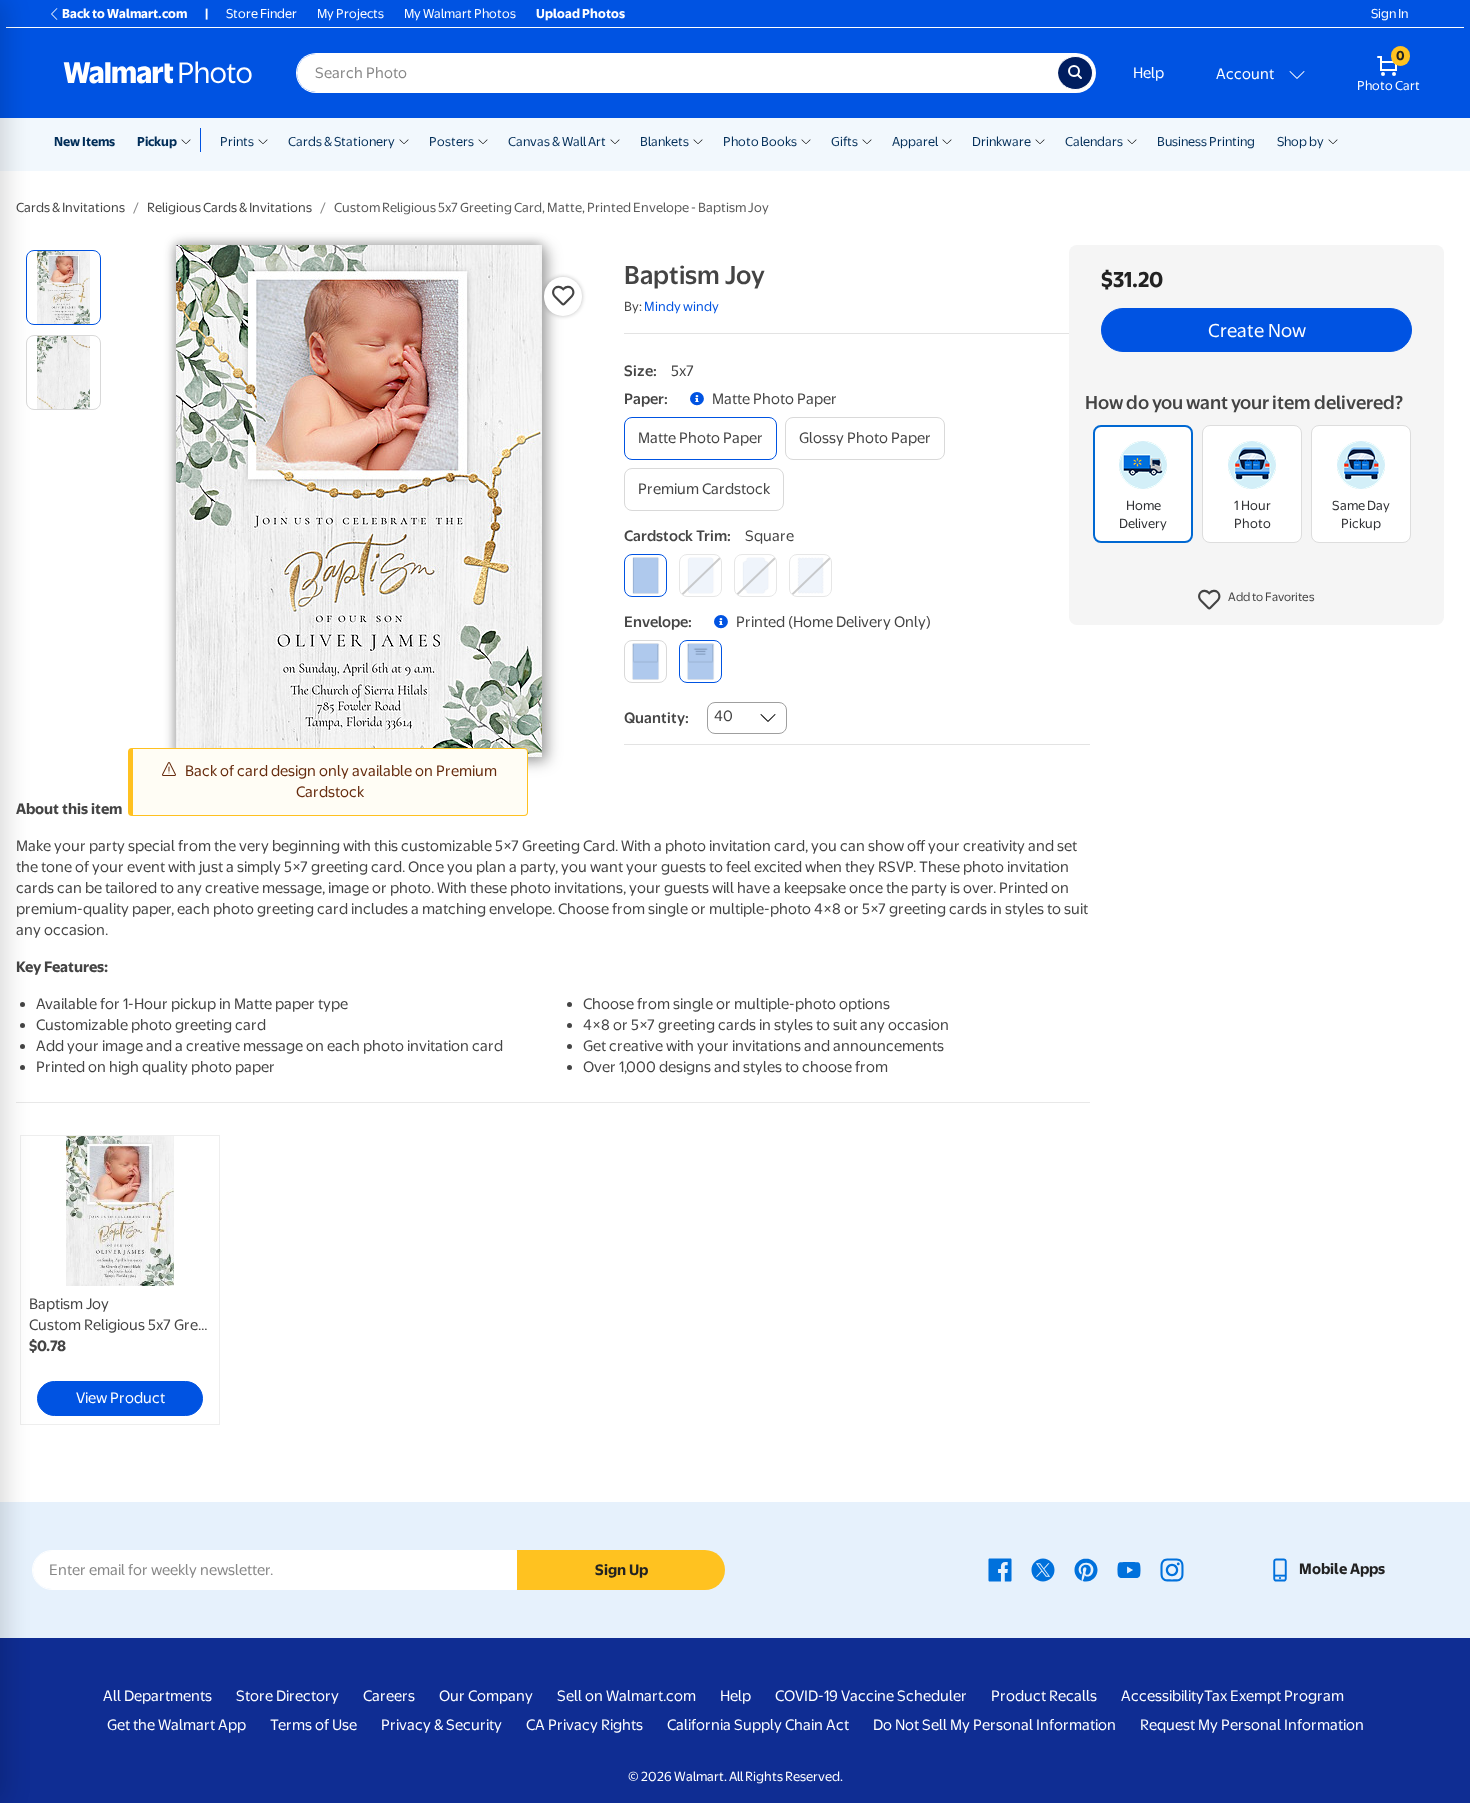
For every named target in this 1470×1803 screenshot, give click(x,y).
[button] (1256, 600)
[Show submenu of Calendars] (1132, 140)
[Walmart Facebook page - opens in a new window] (1000, 1569)
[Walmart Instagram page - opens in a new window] (1172, 1569)
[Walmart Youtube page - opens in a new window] (1129, 1569)
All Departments (157, 1696)
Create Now (1257, 330)
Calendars (1094, 141)
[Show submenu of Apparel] (947, 140)
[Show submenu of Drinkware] (1040, 140)
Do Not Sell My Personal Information (994, 1725)
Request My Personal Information (1252, 1725)
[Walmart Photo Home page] (158, 73)
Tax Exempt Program (1274, 1696)
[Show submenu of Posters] (483, 140)
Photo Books (760, 141)
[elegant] (755, 575)
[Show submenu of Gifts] (867, 140)
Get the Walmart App (176, 1725)
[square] (645, 575)
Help (1148, 73)
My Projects (350, 13)
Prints (237, 141)
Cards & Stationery (341, 141)
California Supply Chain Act (758, 1725)
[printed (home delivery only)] (700, 661)
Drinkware (1001, 141)
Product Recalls (1044, 1696)
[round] (700, 575)
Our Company (486, 1696)
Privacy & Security (441, 1725)
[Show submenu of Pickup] (190, 140)
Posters (451, 141)
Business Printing (1206, 141)
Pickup (157, 141)
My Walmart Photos (460, 13)
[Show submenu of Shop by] (1333, 140)
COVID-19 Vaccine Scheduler (871, 1696)
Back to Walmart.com (124, 13)
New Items (84, 141)
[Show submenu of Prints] (263, 140)
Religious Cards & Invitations (229, 207)
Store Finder (261, 13)
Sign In (1389, 13)
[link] (120, 1280)
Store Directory (287, 1696)
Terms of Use (313, 1725)
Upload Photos (580, 13)
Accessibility (1162, 1696)
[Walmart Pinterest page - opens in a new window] (1086, 1569)
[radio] (63, 287)
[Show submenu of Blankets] (698, 140)
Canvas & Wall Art (557, 141)
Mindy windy (681, 306)
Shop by (1300, 141)
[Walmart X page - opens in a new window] (1043, 1569)
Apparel (915, 141)
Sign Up (621, 1570)
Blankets (664, 141)
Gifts (844, 141)
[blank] (645, 661)
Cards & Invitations (70, 207)
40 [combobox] (723, 716)
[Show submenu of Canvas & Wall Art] (615, 140)
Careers (389, 1696)
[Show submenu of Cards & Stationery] (404, 140)
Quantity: (656, 718)
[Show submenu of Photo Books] (806, 140)
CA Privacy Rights (584, 1725)
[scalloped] (810, 575)
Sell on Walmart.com (626, 1696)
